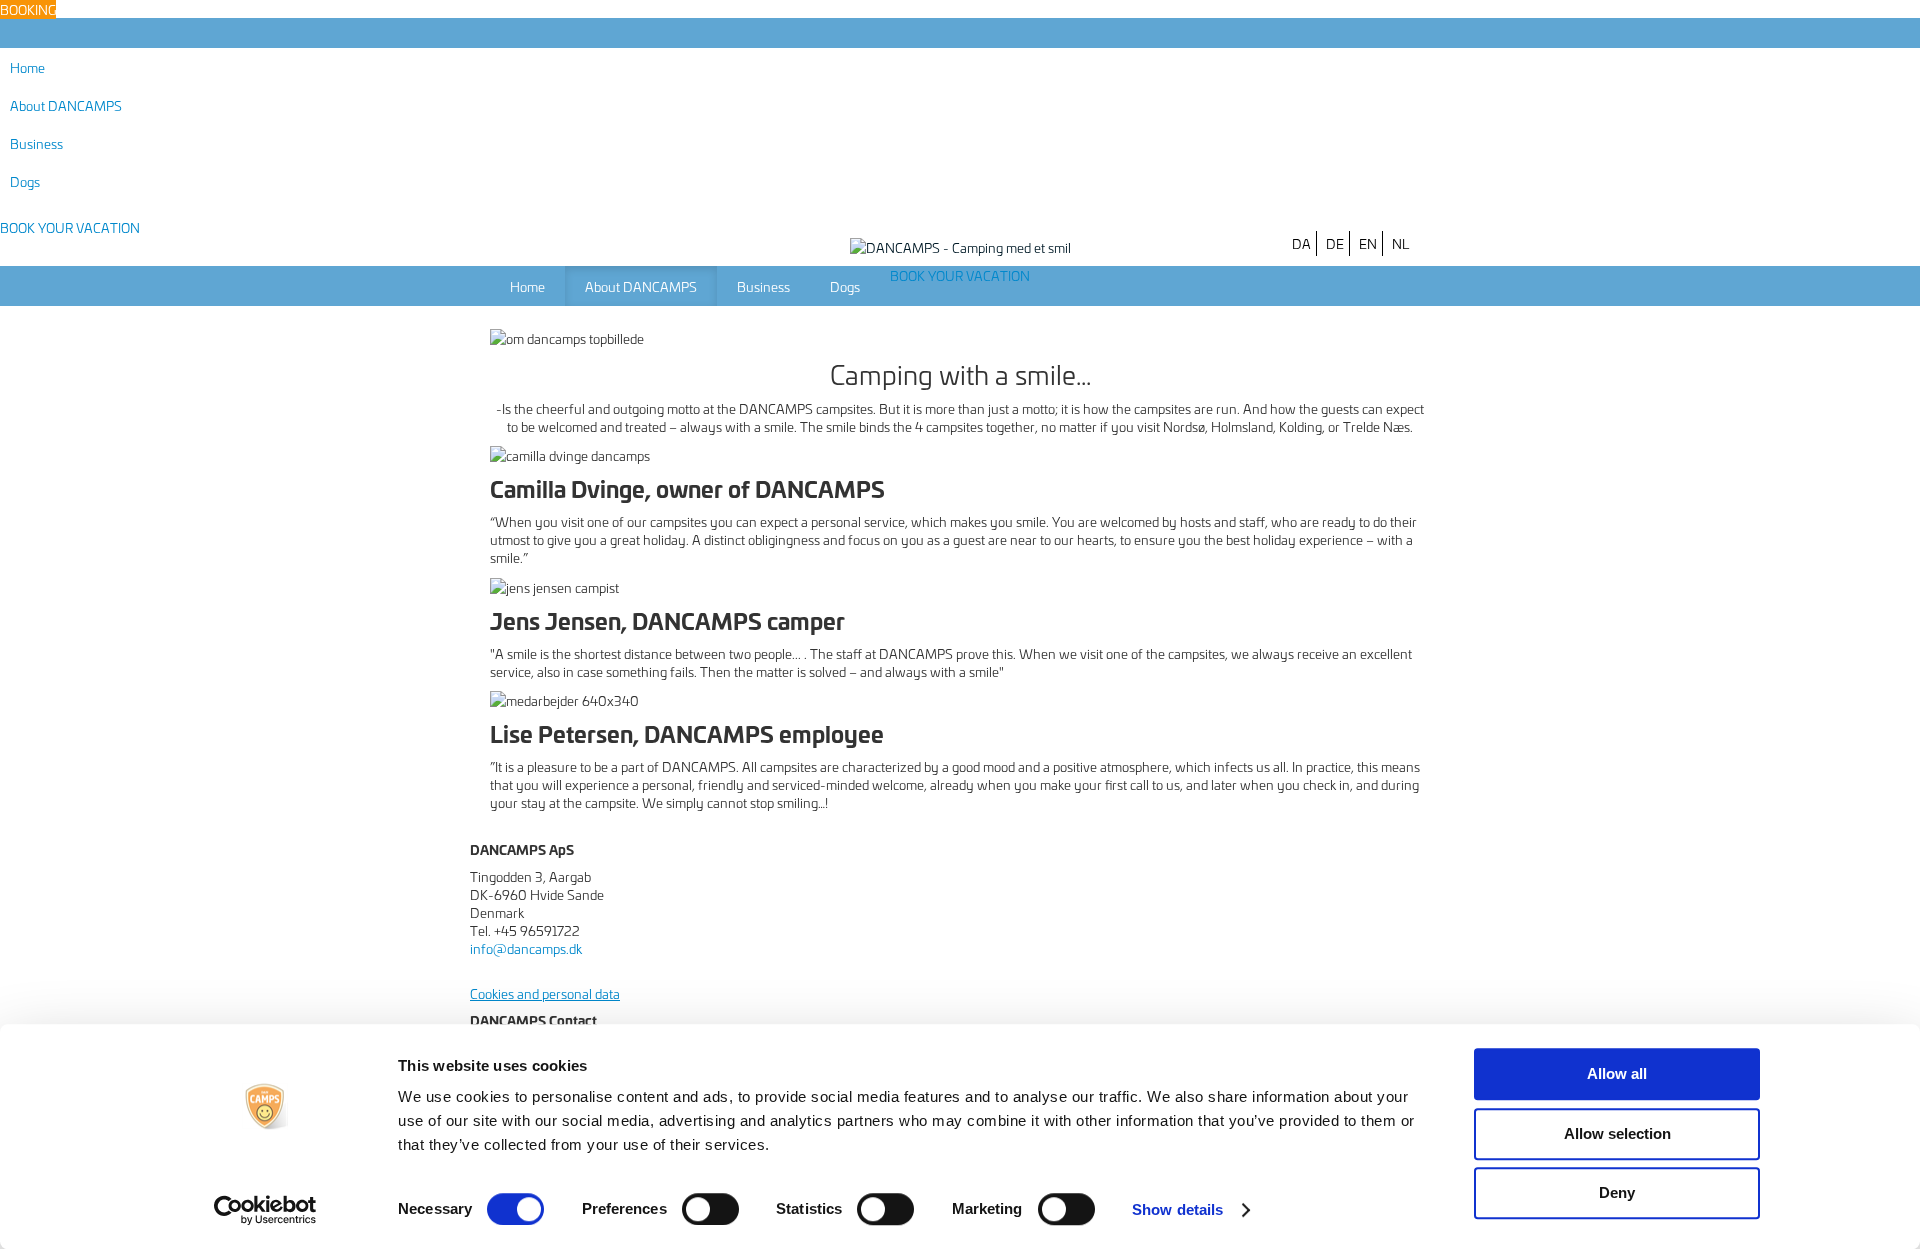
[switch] (710, 1209)
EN (1368, 243)
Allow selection (1617, 1133)
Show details (1177, 1209)
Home (27, 67)
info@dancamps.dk (527, 948)
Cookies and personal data (545, 993)
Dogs (25, 181)
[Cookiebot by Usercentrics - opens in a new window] (265, 1210)
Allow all (1617, 1073)
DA (1301, 243)
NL (1400, 243)
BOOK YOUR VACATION (70, 227)
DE (1335, 243)
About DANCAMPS (66, 105)
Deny (1617, 1192)
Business (36, 143)
